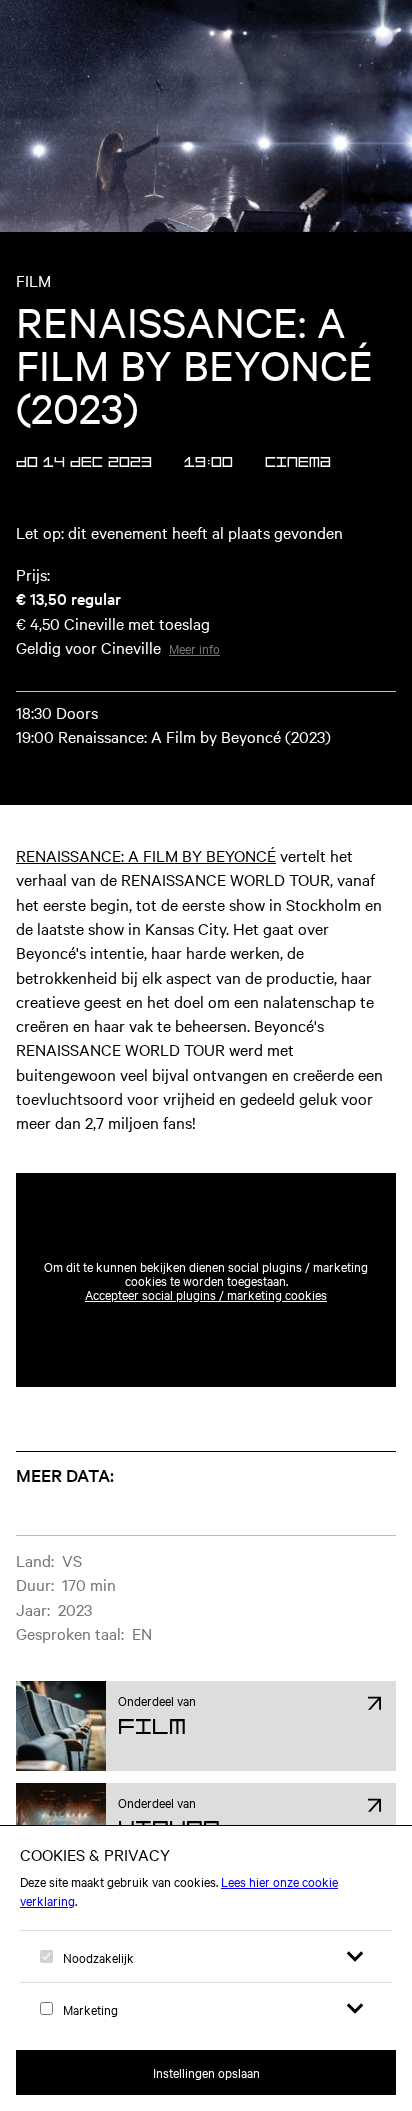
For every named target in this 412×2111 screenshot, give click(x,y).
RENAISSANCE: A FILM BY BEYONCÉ (146, 855)
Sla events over (141, 1448)
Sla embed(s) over (297, 1124)
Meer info (194, 648)
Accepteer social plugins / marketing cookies (206, 1294)
